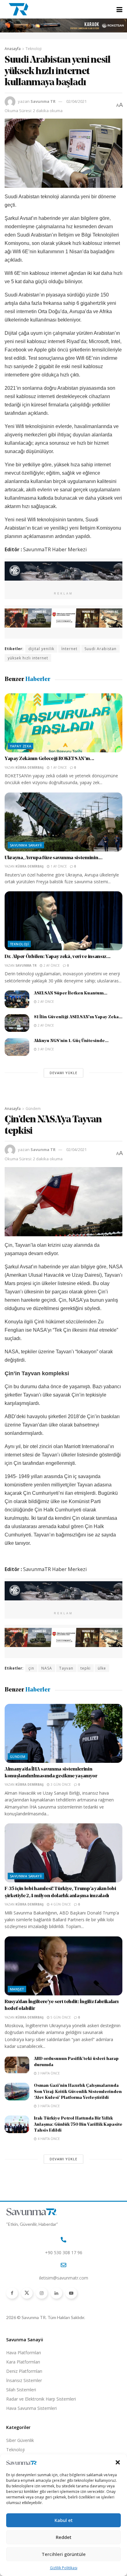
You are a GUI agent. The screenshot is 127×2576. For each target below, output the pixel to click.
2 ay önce (51, 965)
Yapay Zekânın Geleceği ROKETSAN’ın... (49, 759)
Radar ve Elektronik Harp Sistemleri (41, 2399)
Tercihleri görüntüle (64, 2554)
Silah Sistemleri (21, 2390)
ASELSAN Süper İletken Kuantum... (71, 993)
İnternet (69, 649)
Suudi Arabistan (100, 649)
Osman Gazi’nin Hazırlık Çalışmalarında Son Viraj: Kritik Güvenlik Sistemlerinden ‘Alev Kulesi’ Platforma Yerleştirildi (78, 2092)
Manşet (17, 1989)
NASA (47, 1668)
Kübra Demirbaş (30, 767)
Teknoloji (34, 49)
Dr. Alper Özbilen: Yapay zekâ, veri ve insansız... (58, 957)
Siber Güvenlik (20, 2440)
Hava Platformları (24, 2353)
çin (31, 1668)
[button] (118, 2462)
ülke (102, 1668)
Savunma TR (43, 101)
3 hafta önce (48, 2073)
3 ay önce (45, 1049)
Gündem (33, 1109)
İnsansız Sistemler (24, 2380)
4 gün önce (60, 1904)
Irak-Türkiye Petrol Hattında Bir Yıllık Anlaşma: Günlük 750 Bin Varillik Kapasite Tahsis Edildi (78, 2124)
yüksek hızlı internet (28, 658)
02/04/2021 (76, 101)
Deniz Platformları (24, 2371)
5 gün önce (60, 2017)
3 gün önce (60, 1784)
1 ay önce (58, 767)
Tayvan (66, 1668)
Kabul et (64, 2520)
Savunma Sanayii (26, 845)
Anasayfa (13, 49)
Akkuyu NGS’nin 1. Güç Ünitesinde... (71, 1041)
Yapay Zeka (20, 746)
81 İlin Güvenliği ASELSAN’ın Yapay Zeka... (78, 1017)
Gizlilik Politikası (64, 2568)
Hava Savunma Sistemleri (31, 2408)
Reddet (64, 2537)
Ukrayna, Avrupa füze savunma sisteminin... (54, 858)
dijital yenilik (41, 649)
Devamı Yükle (63, 1073)
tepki (86, 1668)
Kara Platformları (23, 2362)
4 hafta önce (48, 2139)
